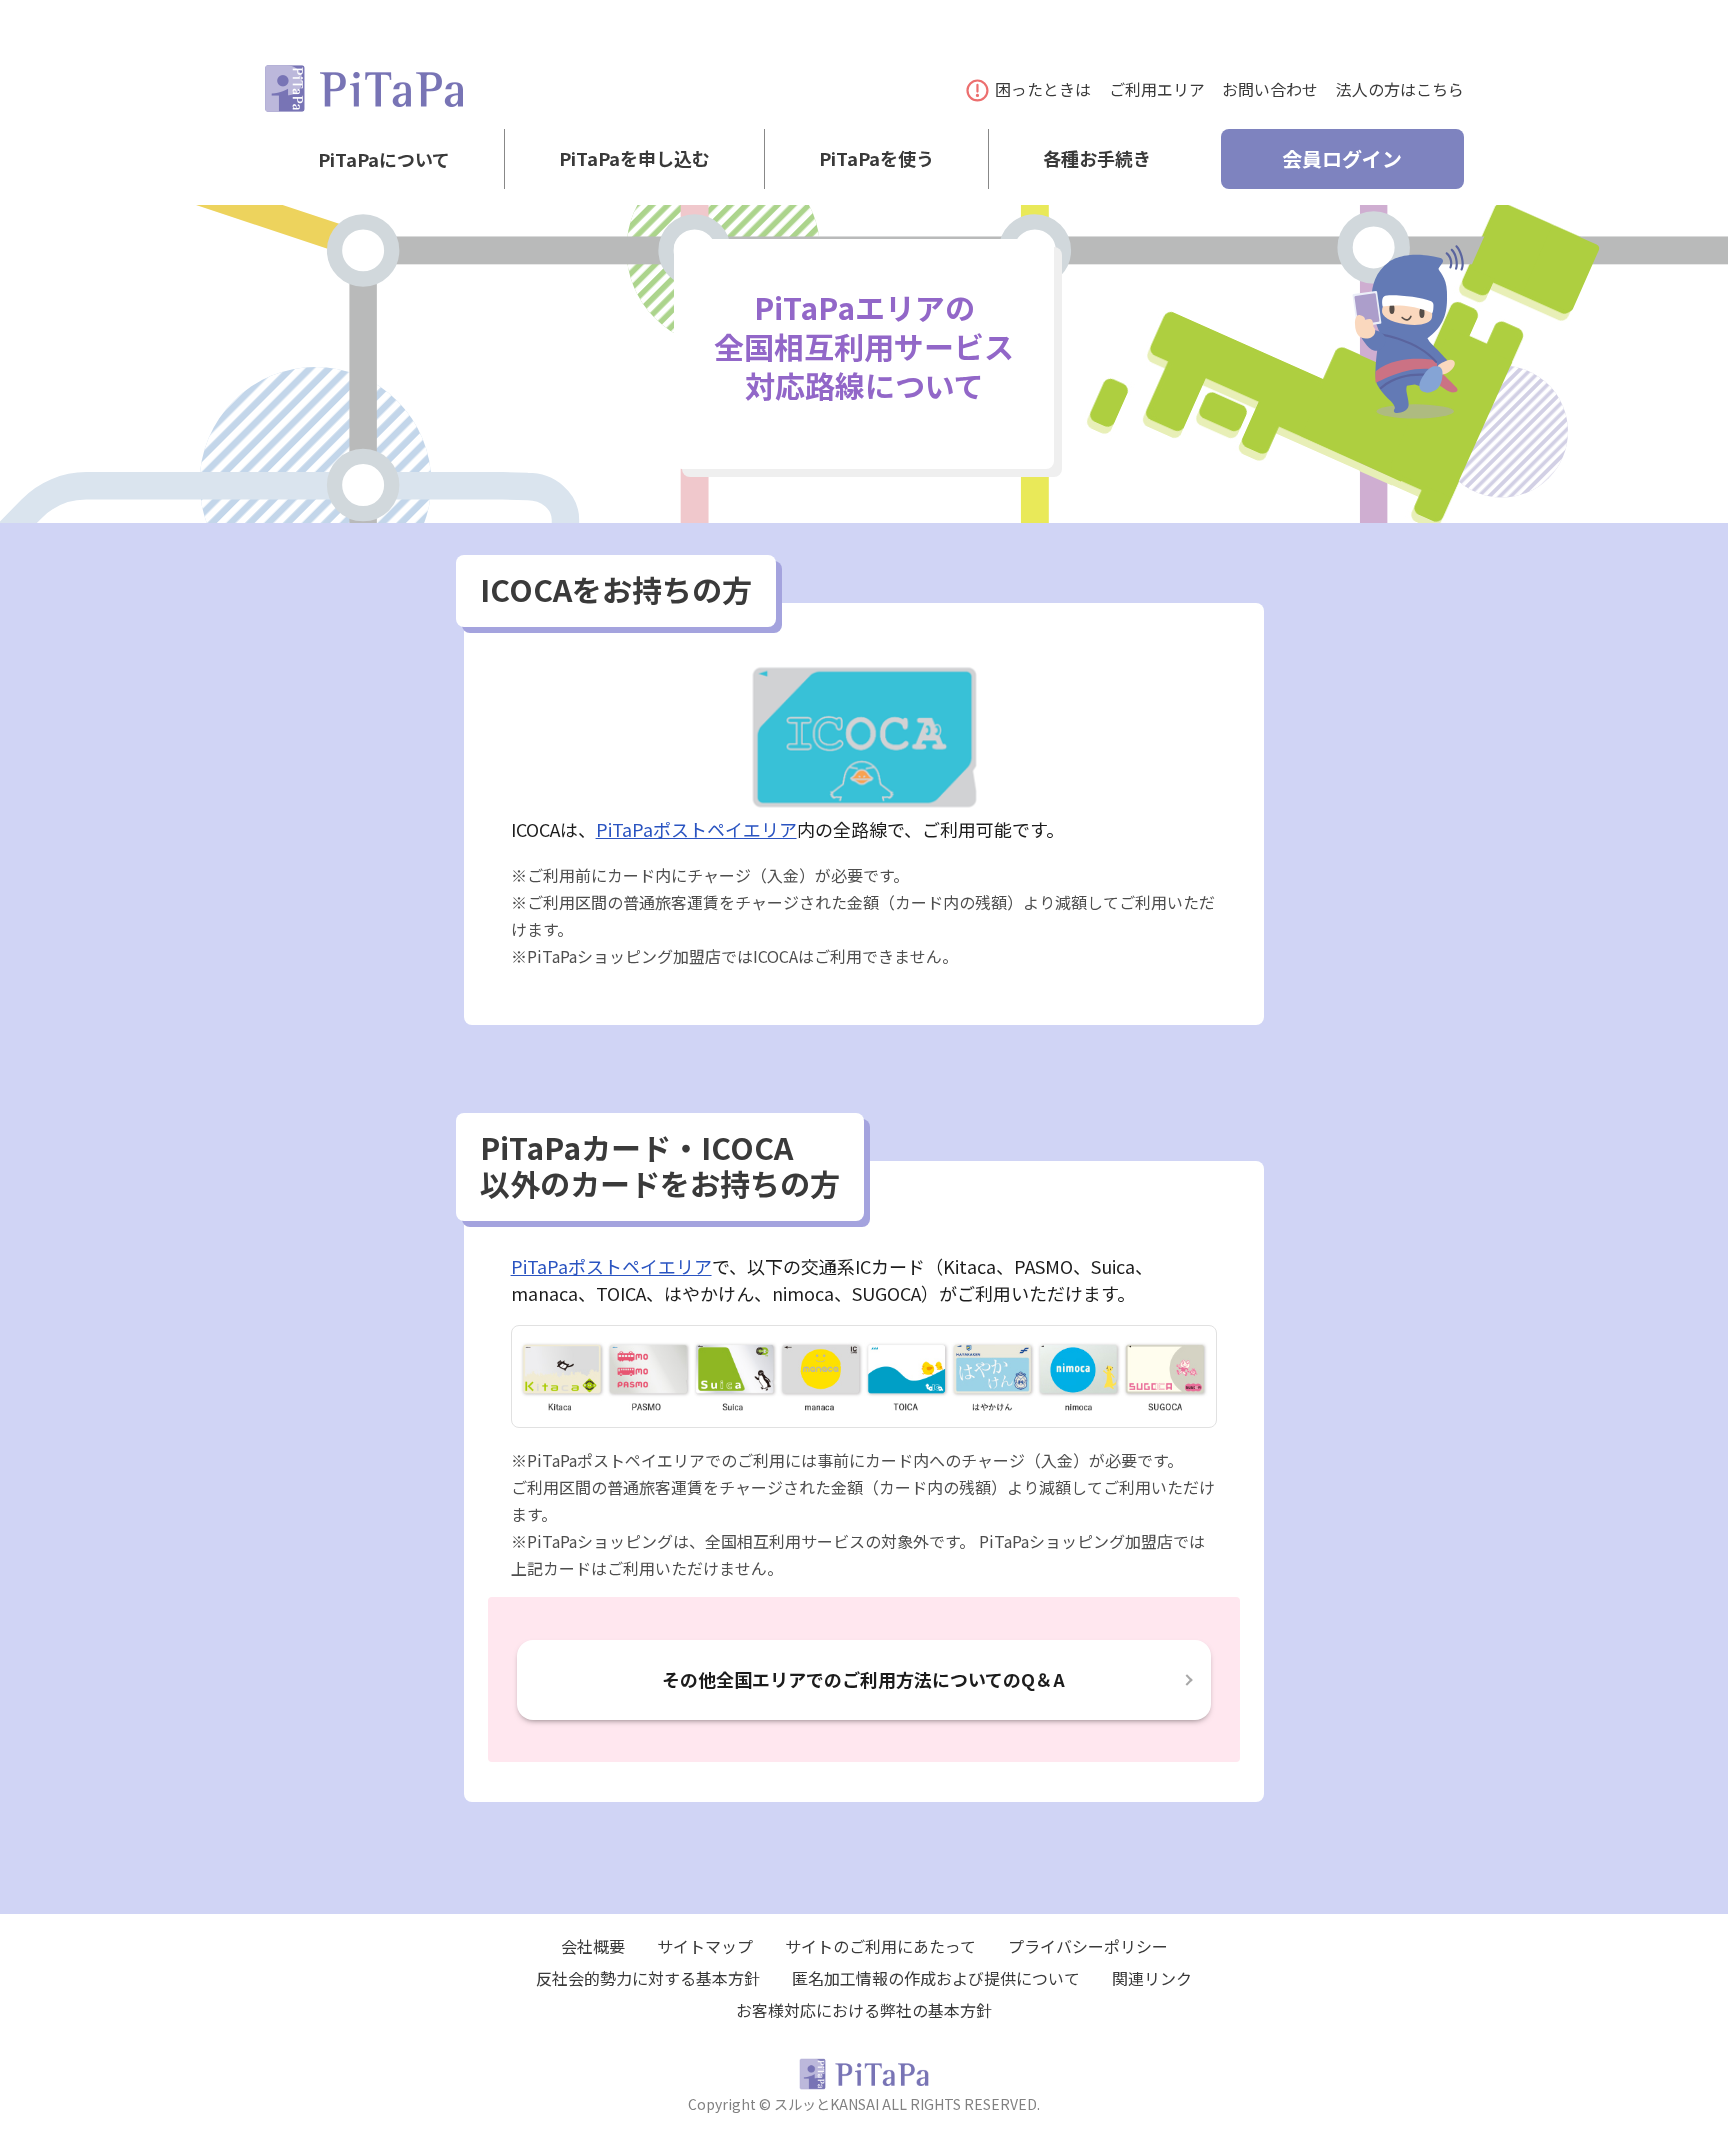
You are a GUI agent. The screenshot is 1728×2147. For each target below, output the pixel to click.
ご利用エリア (1157, 89)
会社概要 (593, 1946)
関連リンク (1152, 1978)
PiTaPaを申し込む (634, 159)
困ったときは (1043, 89)
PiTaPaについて (384, 159)
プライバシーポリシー (1088, 1946)
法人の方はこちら (1400, 89)
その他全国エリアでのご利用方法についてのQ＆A (863, 1679)
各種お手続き (1097, 159)
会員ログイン (1342, 158)
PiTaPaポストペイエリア (696, 829)
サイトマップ (705, 1946)
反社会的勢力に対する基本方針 (648, 1978)
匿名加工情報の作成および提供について (936, 1978)
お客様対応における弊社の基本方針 (864, 2010)
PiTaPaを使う (876, 159)
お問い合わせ (1270, 89)
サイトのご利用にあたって (880, 1946)
